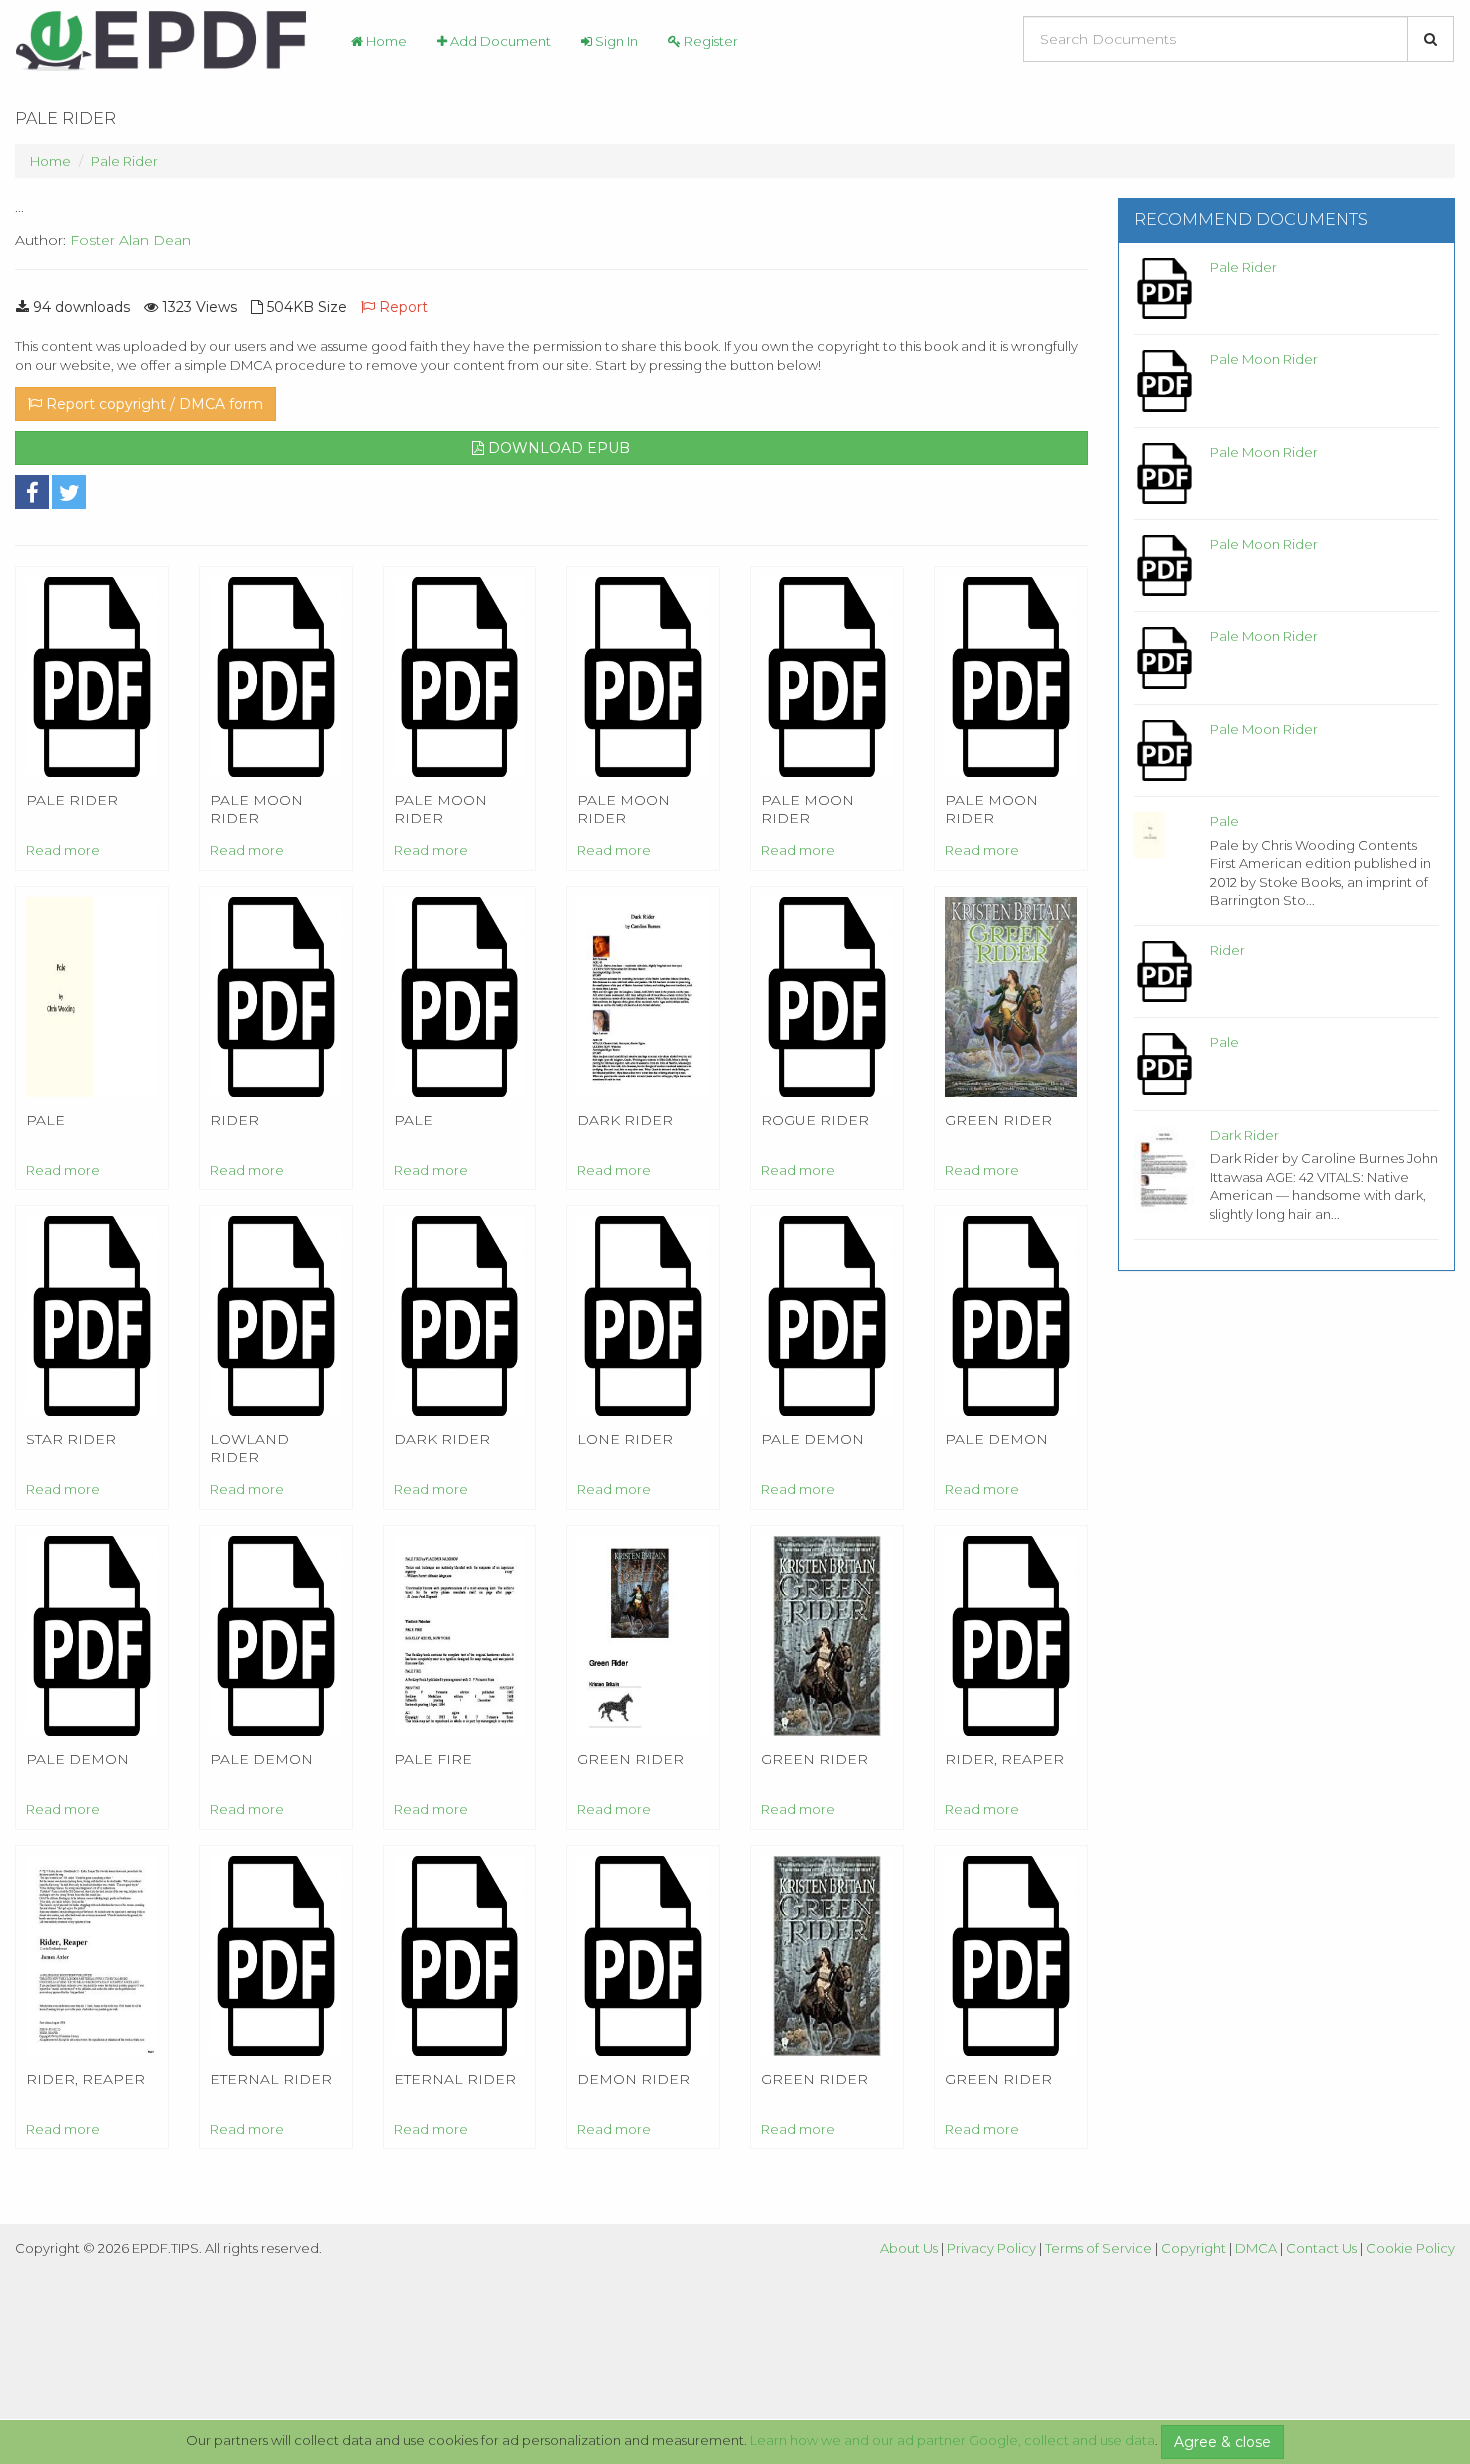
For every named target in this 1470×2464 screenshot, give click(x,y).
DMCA (1256, 2248)
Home (385, 41)
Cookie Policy (1410, 2248)
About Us (909, 2248)
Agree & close (1222, 2442)
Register (709, 41)
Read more (63, 850)
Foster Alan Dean (130, 240)
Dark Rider (1244, 1135)
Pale (1224, 821)
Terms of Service (1098, 2248)
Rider (1227, 950)
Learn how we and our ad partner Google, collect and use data (952, 2440)
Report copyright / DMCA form (152, 404)
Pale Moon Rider (1264, 359)
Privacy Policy (991, 2248)
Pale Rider (124, 161)
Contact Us (1321, 2248)
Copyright (1193, 2248)
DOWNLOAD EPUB (557, 448)
